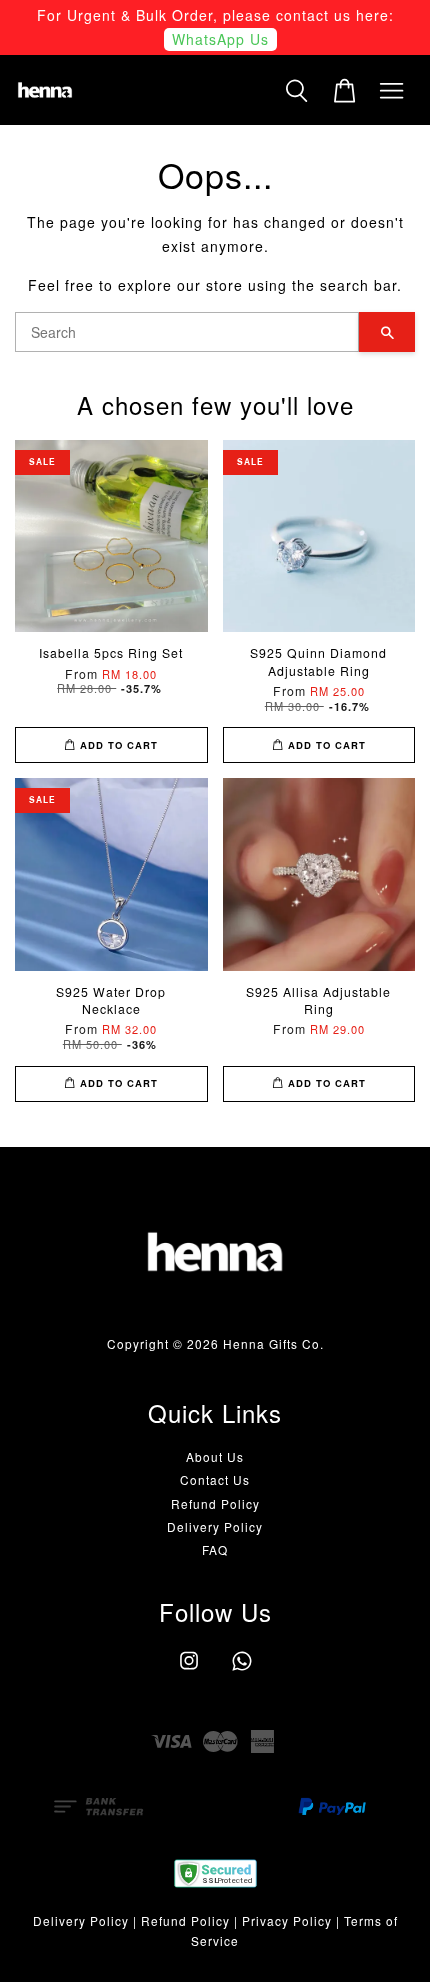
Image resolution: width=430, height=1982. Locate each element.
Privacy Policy (287, 1920)
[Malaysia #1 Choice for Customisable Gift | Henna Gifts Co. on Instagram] (189, 1669)
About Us (215, 1456)
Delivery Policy (215, 1526)
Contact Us (215, 1479)
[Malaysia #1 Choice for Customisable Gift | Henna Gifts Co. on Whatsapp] (242, 1669)
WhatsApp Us (220, 39)
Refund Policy (215, 1503)
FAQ (215, 1549)
